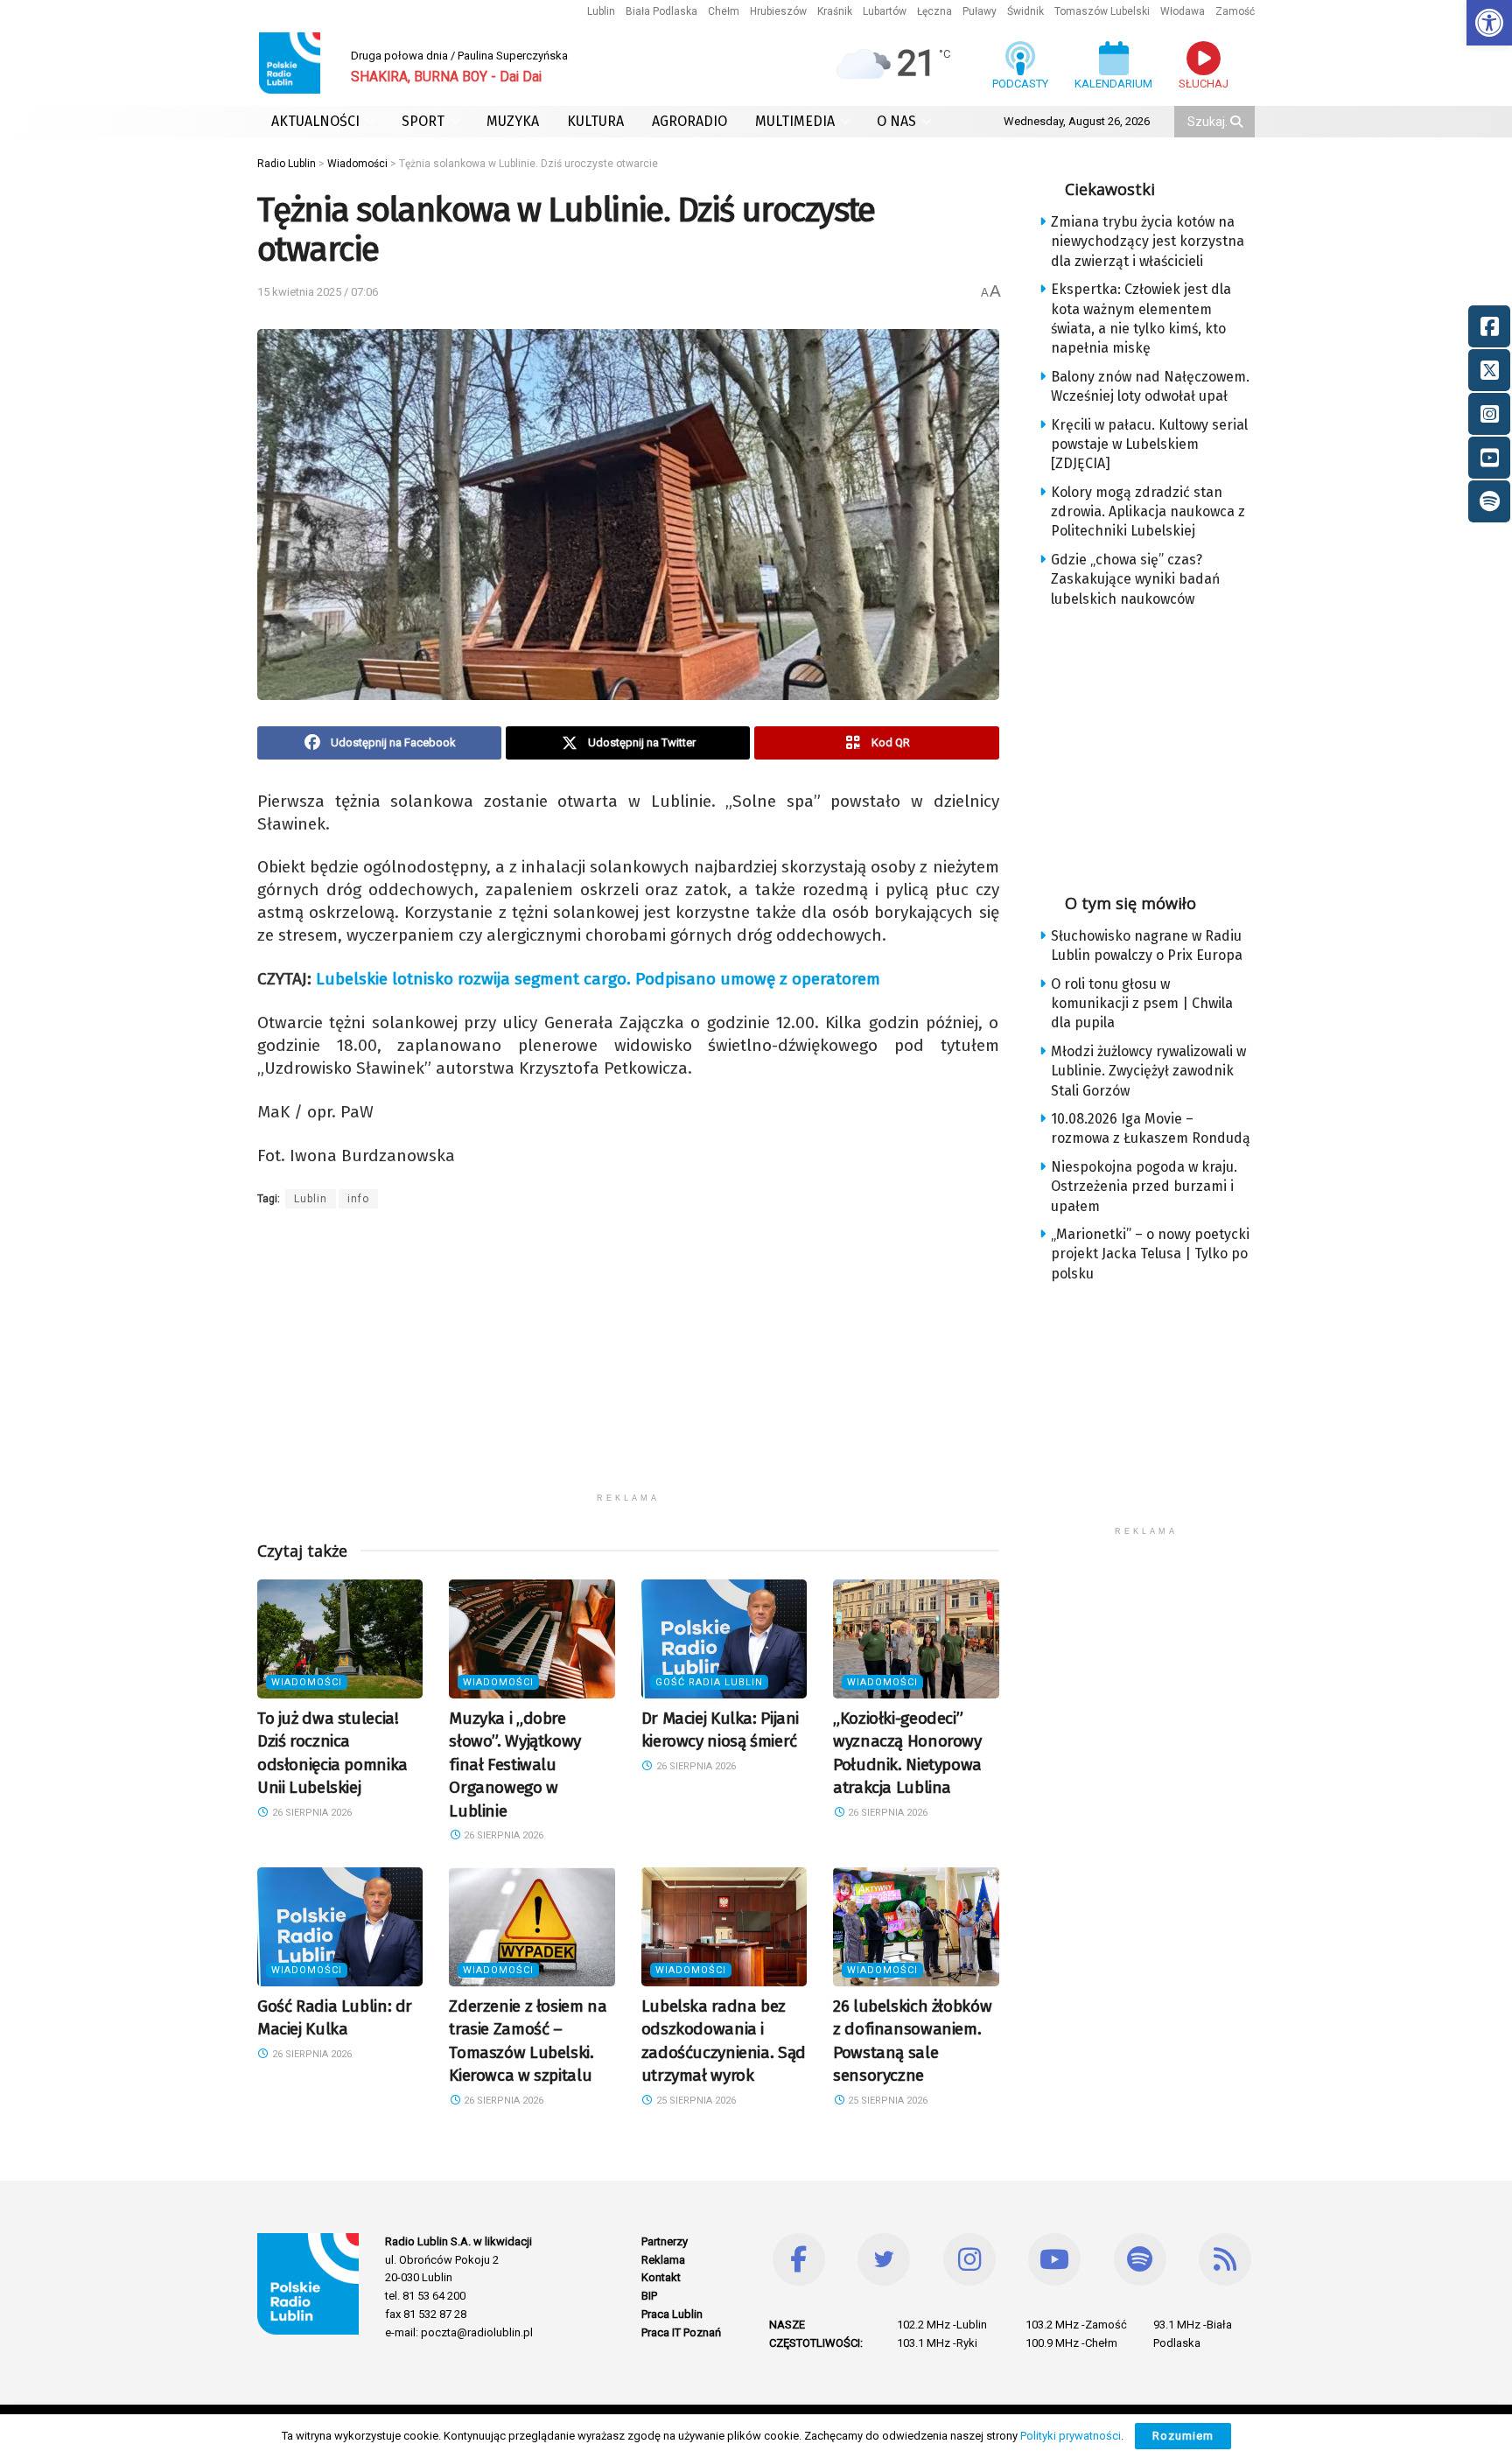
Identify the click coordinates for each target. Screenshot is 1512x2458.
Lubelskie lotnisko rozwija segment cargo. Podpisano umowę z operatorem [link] (598, 979)
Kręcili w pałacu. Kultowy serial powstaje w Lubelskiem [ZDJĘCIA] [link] (1149, 445)
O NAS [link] (896, 121)
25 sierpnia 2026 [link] (695, 2101)
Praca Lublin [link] (672, 2314)
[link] (1489, 23)
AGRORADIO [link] (689, 121)
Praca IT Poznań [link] (681, 2332)
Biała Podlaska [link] (661, 11)
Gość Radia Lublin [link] (709, 1682)
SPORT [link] (423, 121)
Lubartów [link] (885, 11)
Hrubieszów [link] (778, 11)
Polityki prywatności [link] (1071, 2436)
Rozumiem (1183, 2436)
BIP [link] (649, 2296)
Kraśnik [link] (835, 11)
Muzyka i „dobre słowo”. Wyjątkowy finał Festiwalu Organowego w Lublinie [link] (515, 1765)
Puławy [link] (980, 11)
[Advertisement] (628, 1362)
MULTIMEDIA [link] (795, 121)
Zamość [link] (1235, 11)
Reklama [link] (663, 2260)
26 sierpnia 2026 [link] (311, 1813)
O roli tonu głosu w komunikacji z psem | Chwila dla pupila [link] (1142, 1004)
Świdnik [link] (1025, 11)
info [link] (358, 1199)
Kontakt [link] (661, 2277)
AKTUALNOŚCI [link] (315, 121)
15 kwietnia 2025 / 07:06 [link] (318, 292)
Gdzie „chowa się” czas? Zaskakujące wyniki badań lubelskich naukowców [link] (1135, 579)
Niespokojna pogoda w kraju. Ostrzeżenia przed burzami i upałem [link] (1144, 1187)
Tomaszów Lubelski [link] (1102, 11)
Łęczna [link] (934, 11)
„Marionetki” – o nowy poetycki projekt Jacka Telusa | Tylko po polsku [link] (1150, 1254)
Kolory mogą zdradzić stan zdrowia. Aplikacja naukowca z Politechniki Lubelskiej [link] (1148, 512)
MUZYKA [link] (513, 121)
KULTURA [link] (595, 121)
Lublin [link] (601, 11)
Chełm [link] (724, 11)
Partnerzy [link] (665, 2241)
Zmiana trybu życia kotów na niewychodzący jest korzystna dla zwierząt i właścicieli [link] (1148, 242)
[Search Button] (1238, 122)
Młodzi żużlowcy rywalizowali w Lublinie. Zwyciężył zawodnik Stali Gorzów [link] (1148, 1071)
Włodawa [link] (1183, 11)
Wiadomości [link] (307, 1682)
